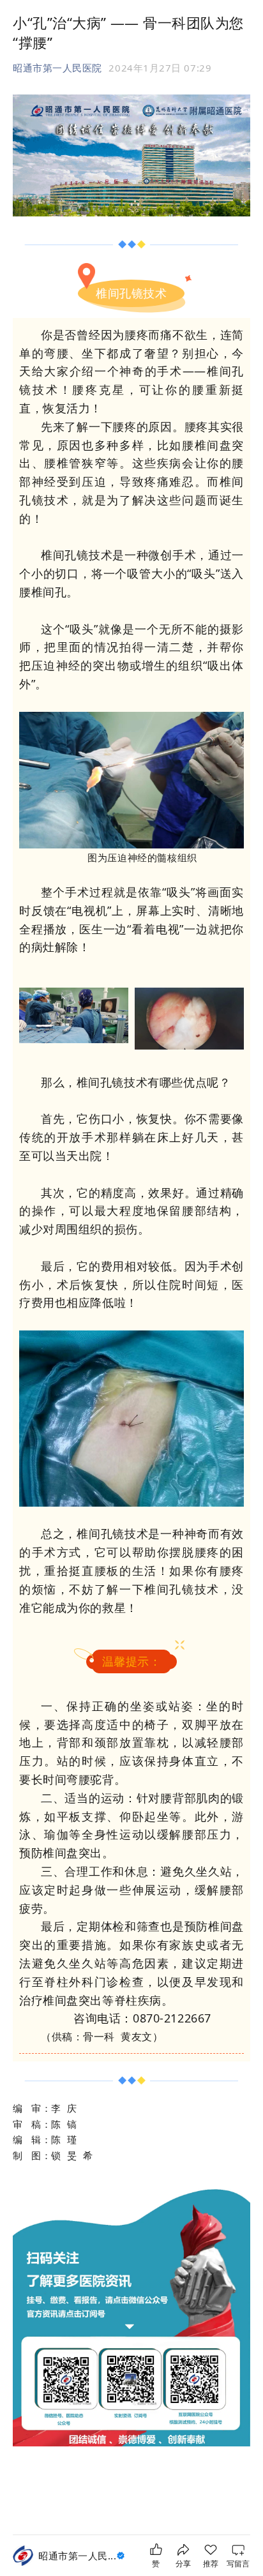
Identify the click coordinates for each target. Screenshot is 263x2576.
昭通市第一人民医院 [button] (57, 68)
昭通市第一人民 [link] (77, 2556)
